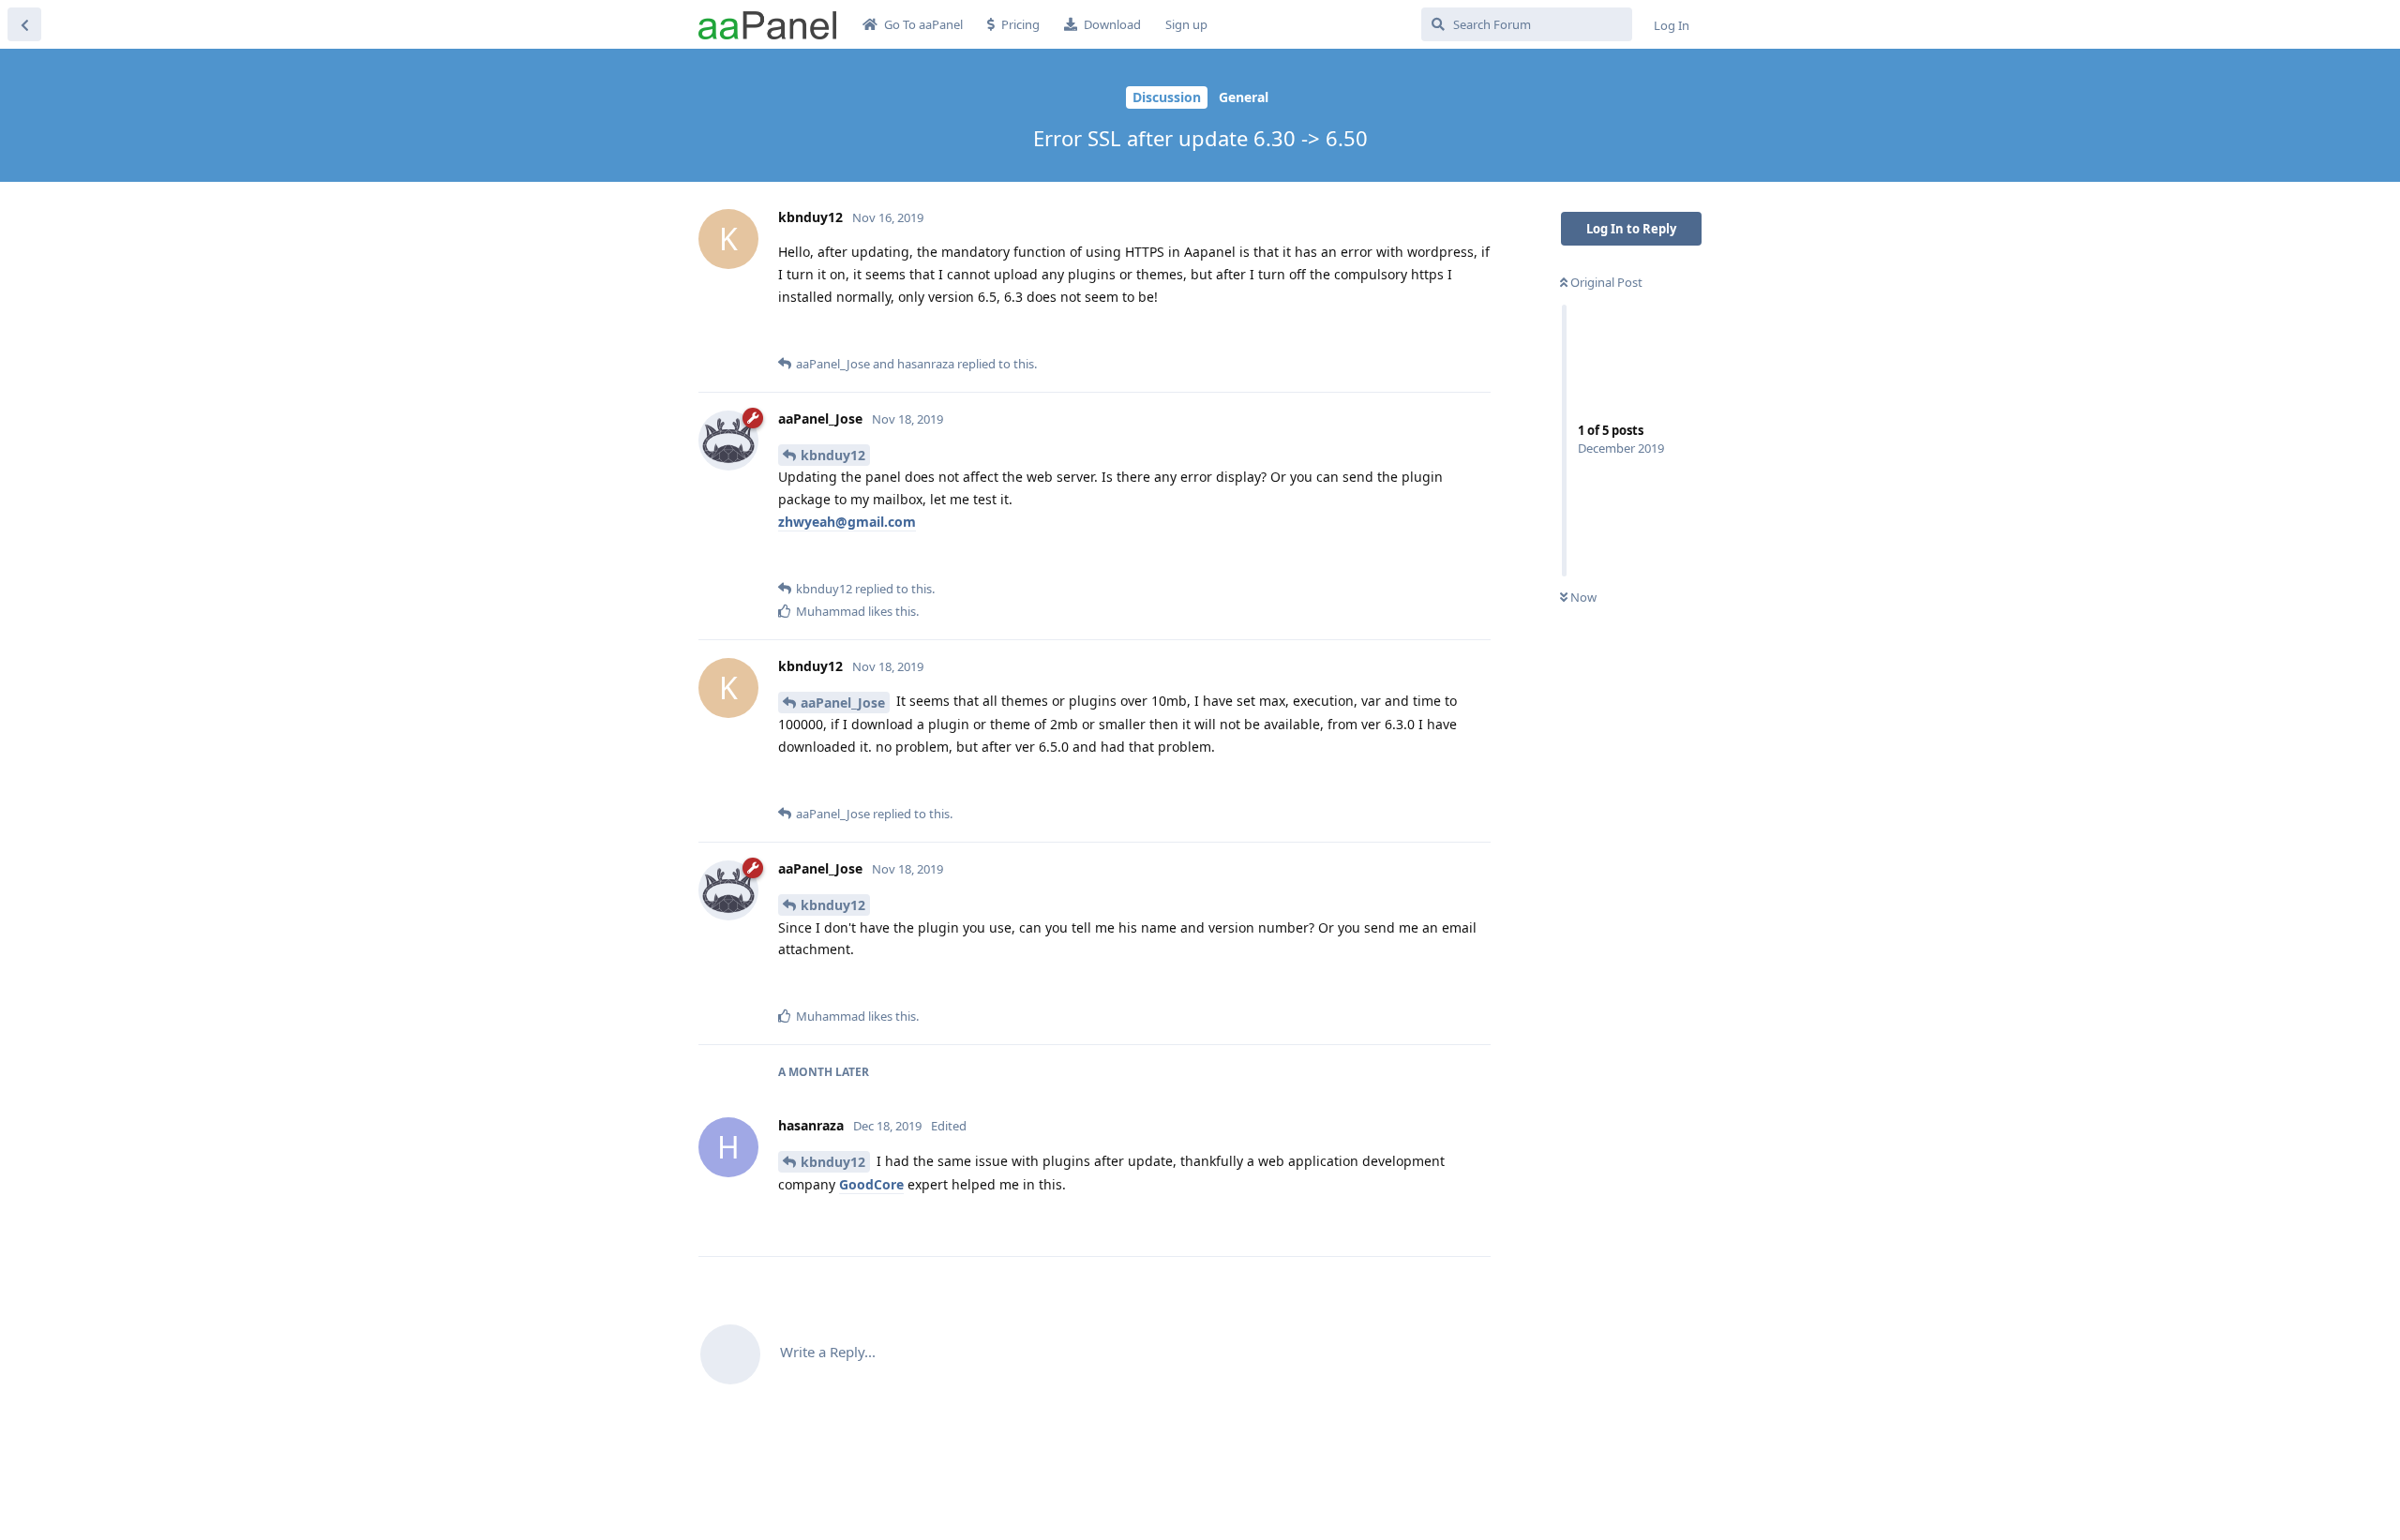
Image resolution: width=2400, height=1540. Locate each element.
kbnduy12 (833, 455)
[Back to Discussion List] (24, 24)
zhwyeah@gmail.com (847, 522)
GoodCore (871, 1184)
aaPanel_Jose (843, 703)
